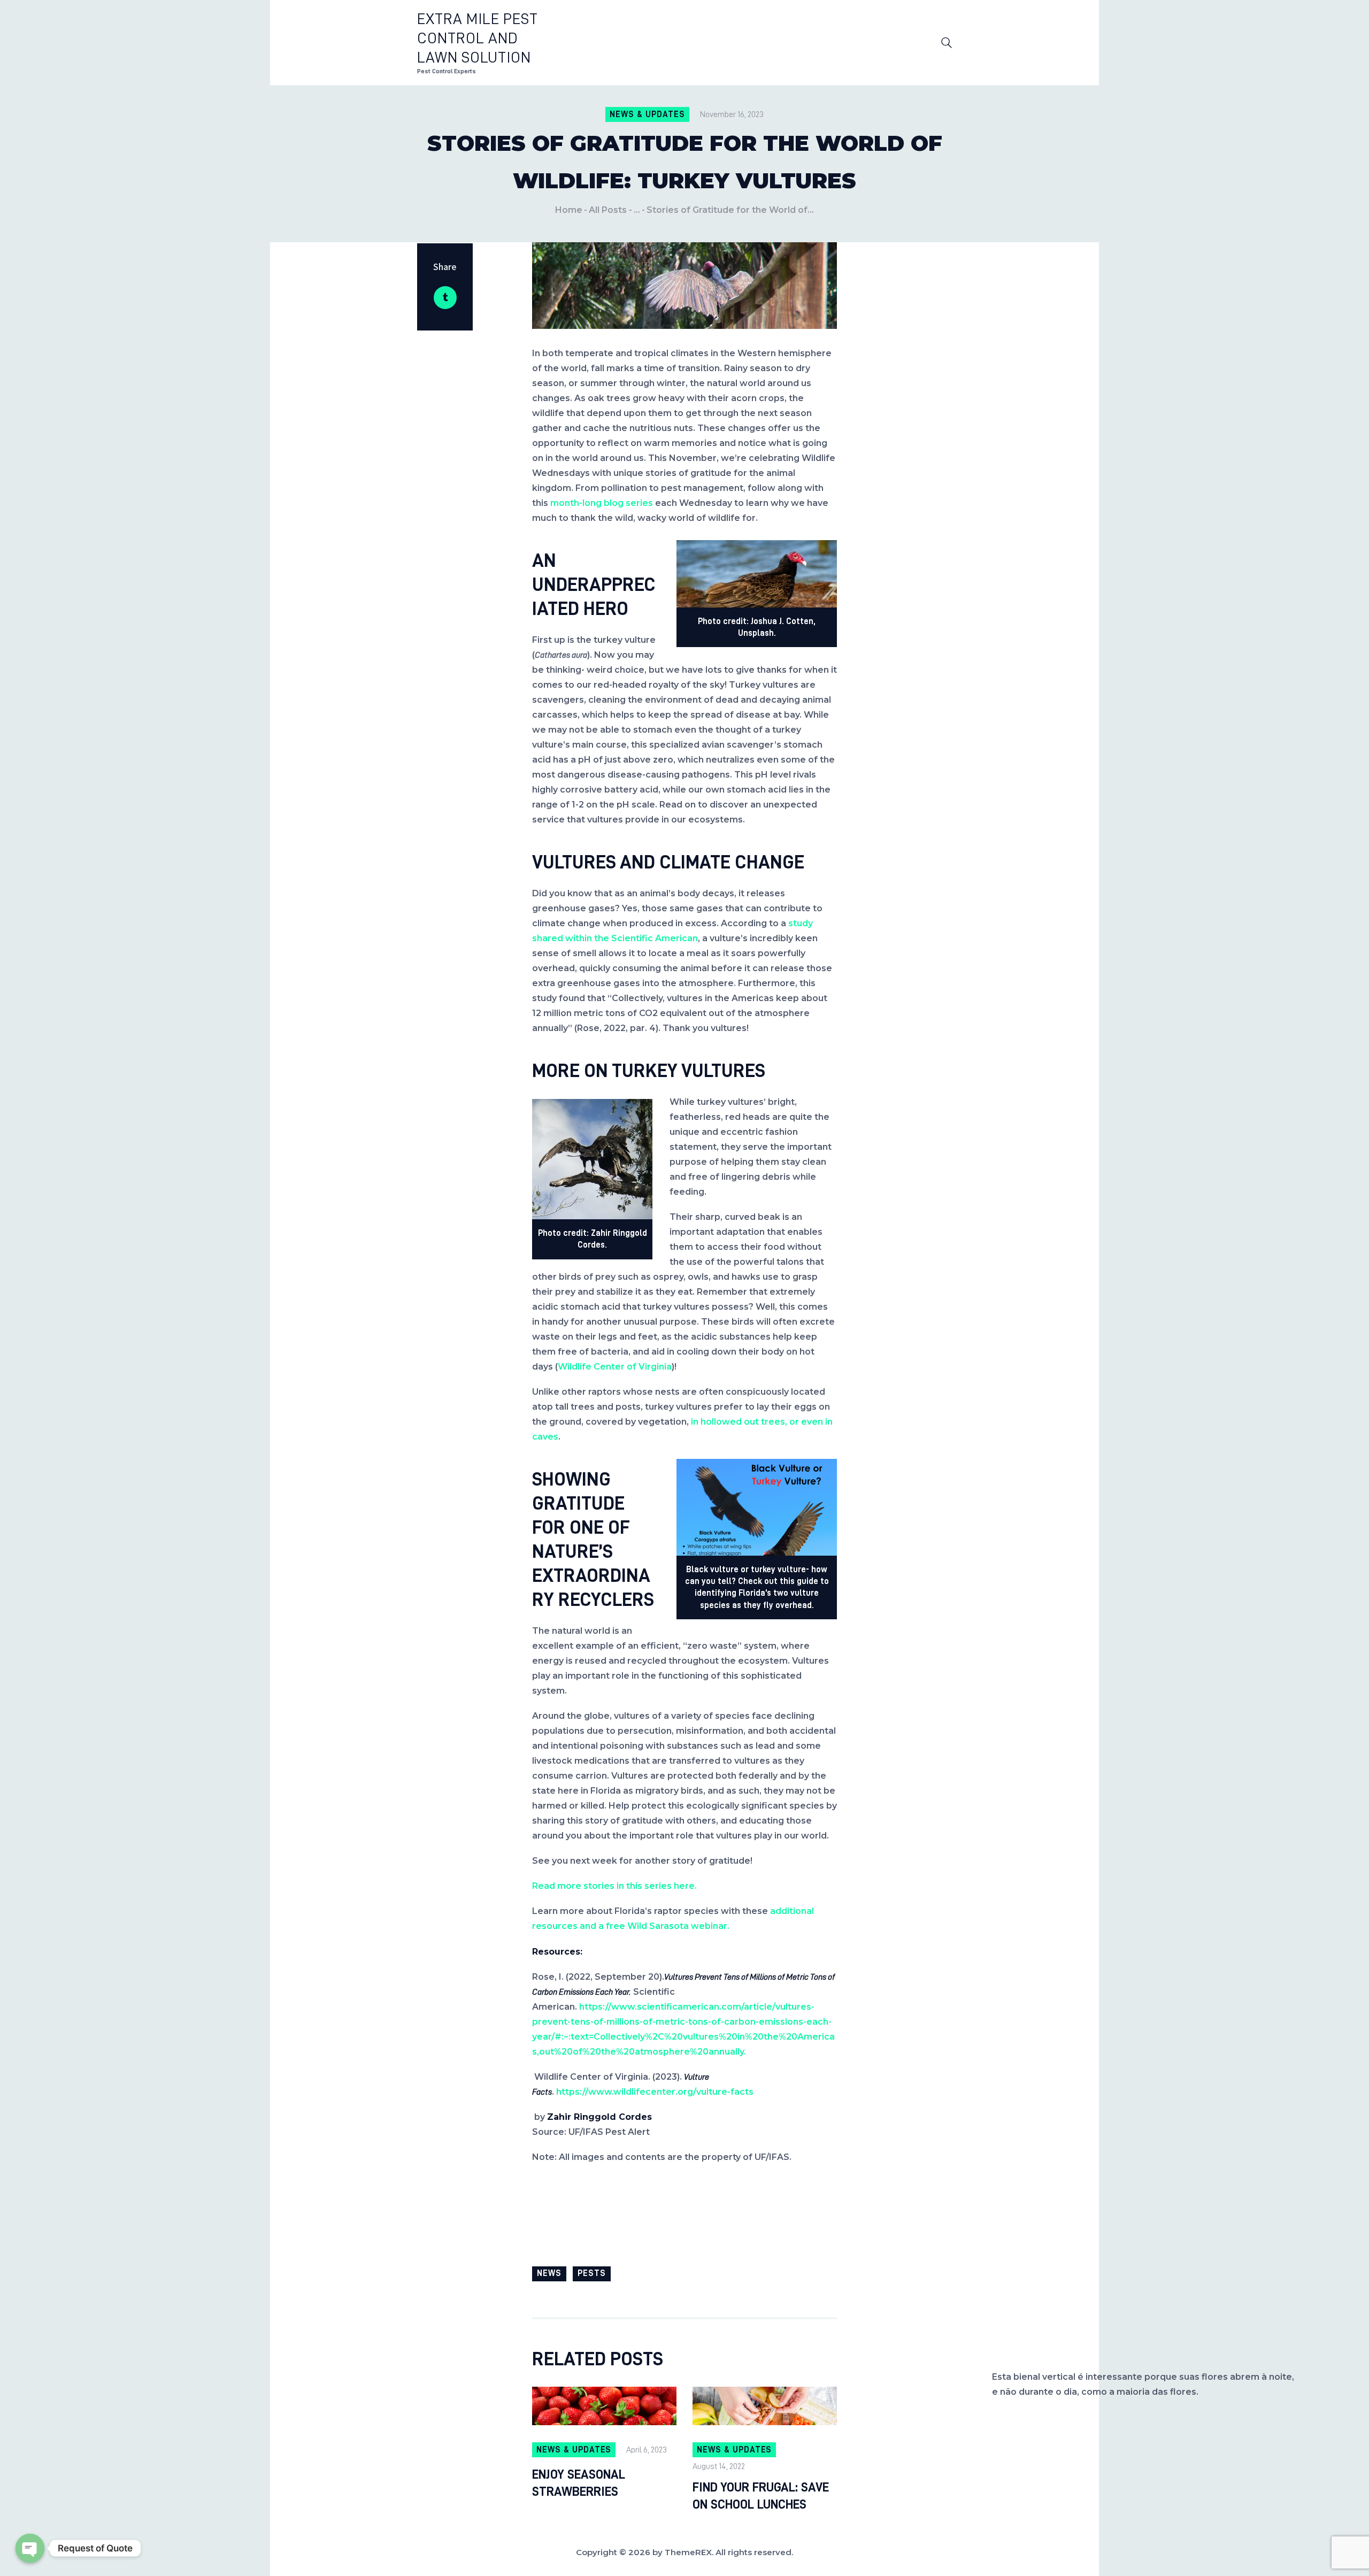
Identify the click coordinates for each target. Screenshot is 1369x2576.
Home (569, 210)
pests (592, 2273)
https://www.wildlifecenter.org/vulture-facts (655, 2092)
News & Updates (647, 114)
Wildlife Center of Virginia (615, 1367)
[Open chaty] (30, 2548)
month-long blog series (602, 503)
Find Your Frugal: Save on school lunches (761, 2496)
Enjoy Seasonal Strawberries (579, 2483)
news (549, 2273)
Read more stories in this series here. (614, 1886)
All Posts (608, 210)
